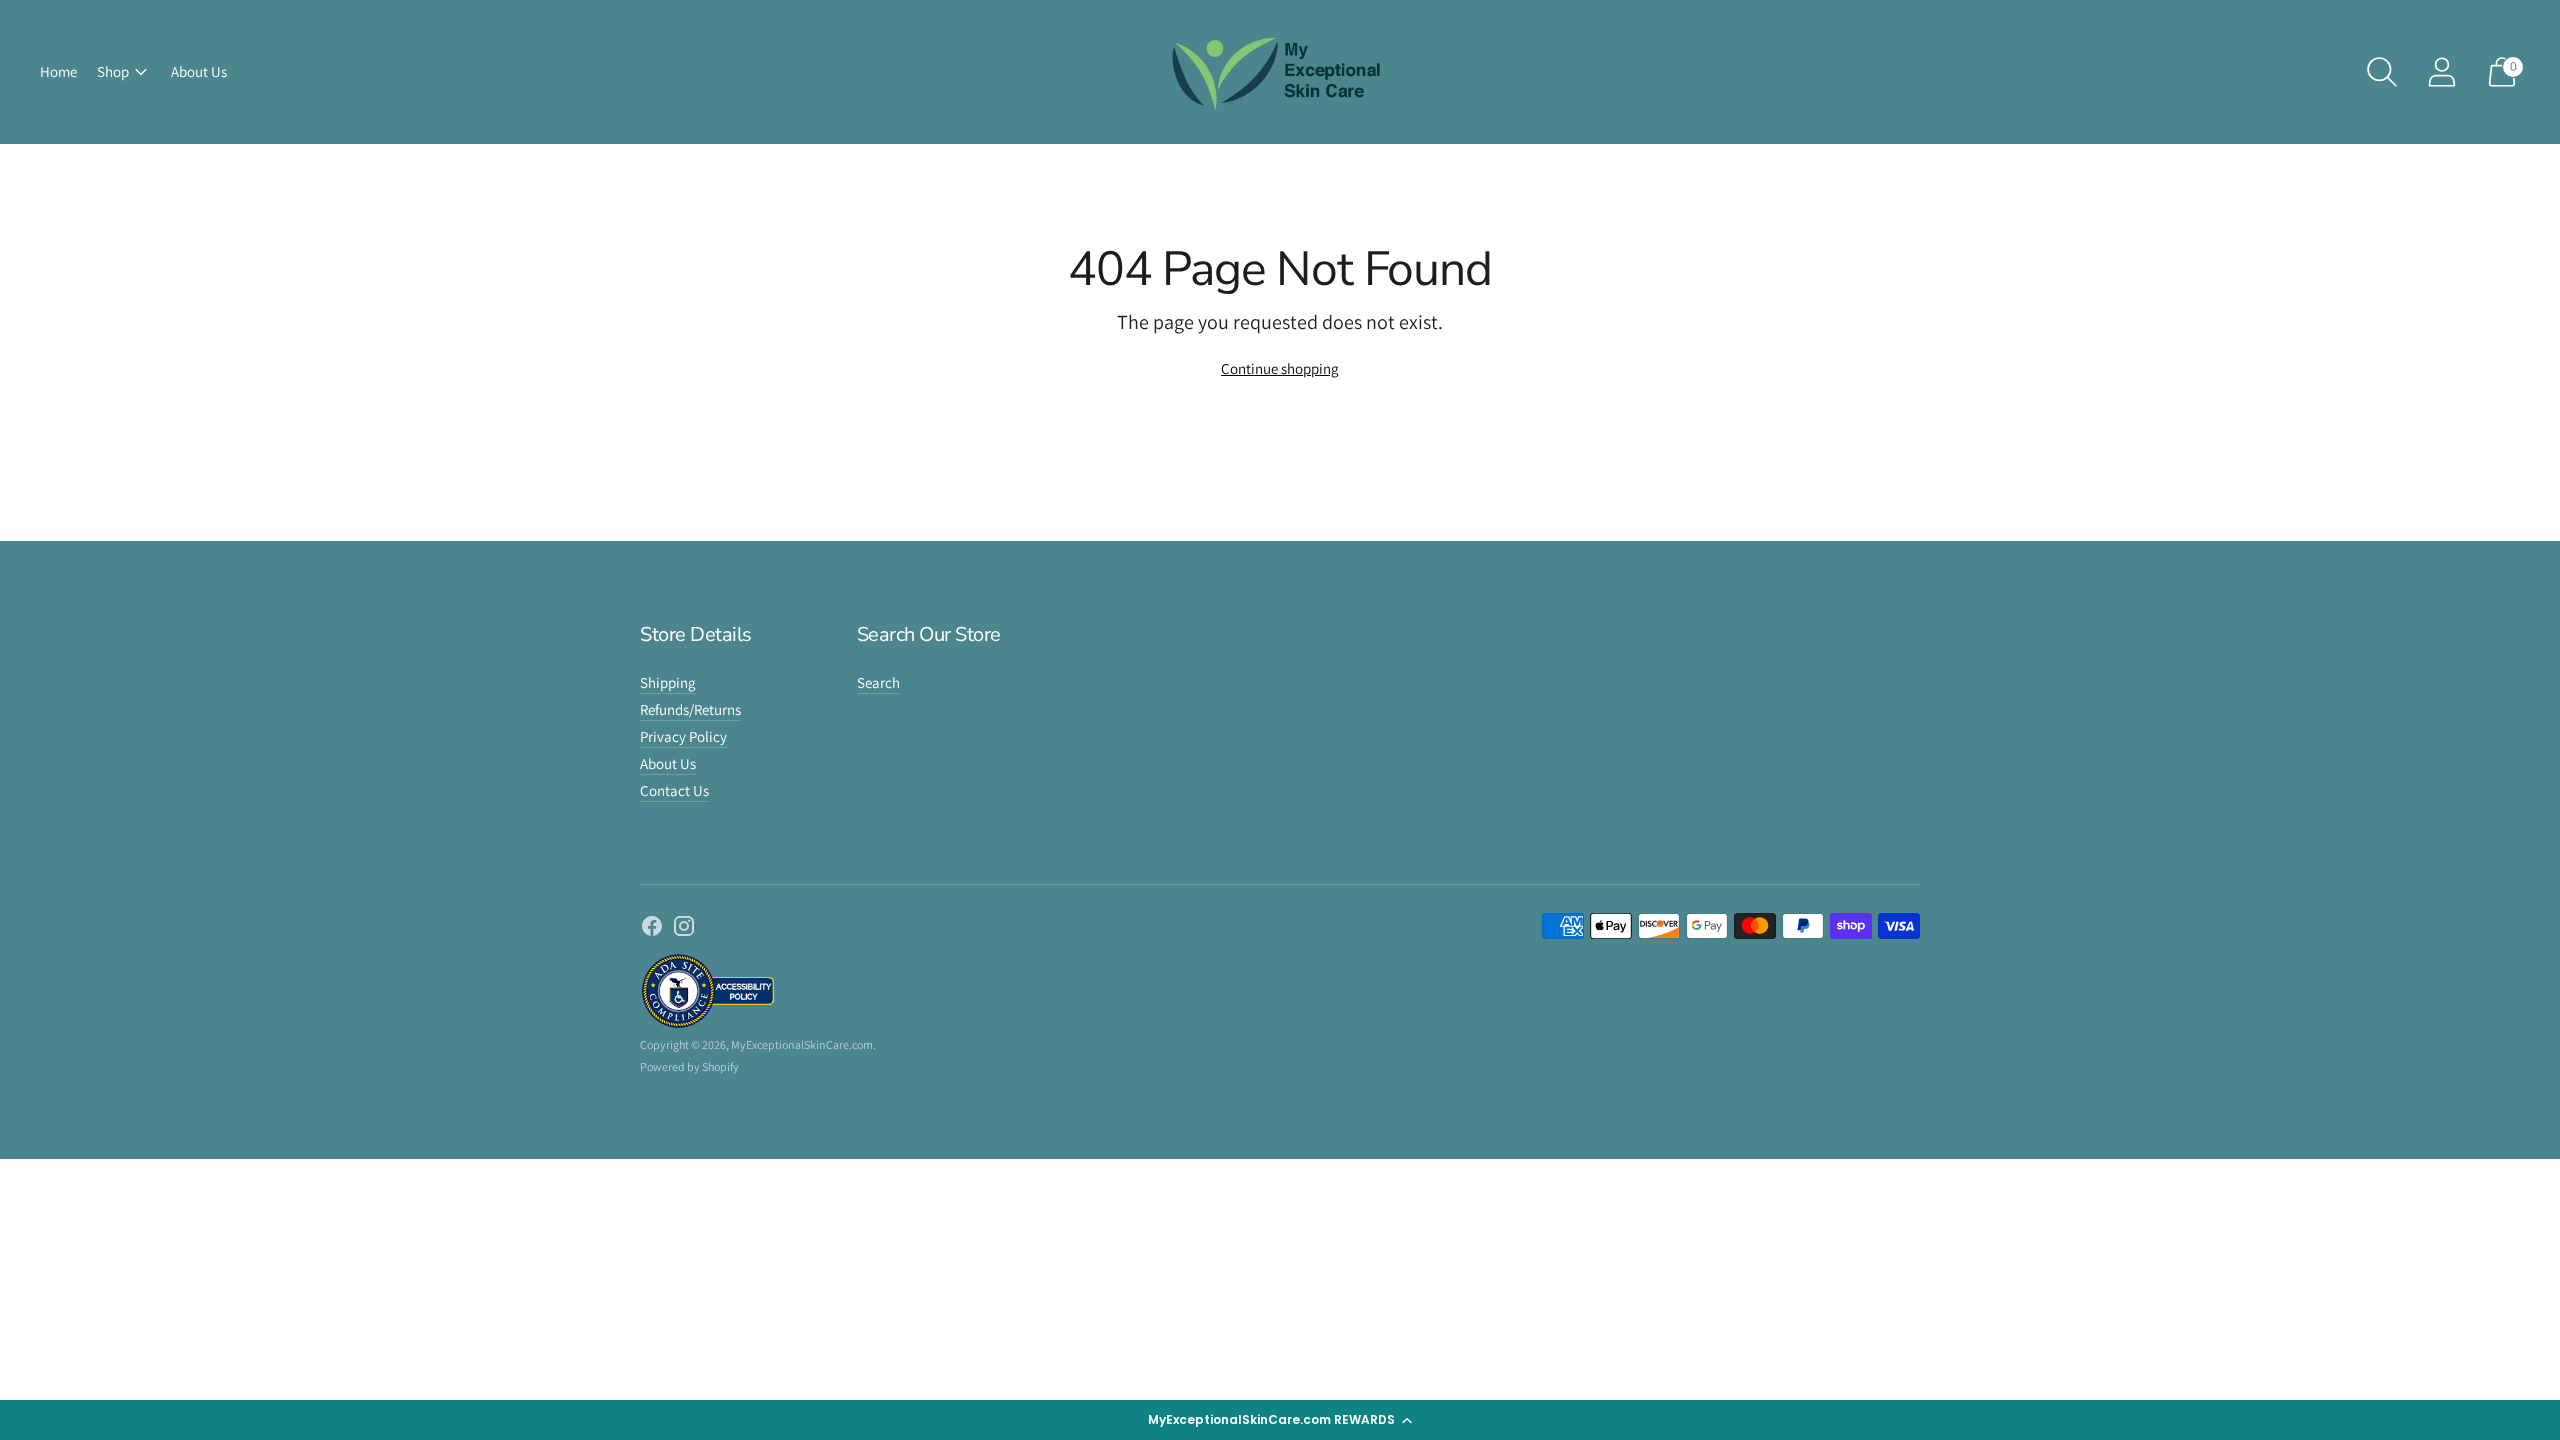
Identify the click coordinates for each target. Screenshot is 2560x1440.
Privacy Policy (683, 736)
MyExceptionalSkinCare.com (802, 1044)
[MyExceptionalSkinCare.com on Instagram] (684, 929)
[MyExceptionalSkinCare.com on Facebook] (652, 929)
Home (58, 71)
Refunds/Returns (690, 709)
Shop (113, 71)
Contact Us (674, 790)
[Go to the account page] (2442, 72)
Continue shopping (1280, 368)
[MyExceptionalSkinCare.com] (1280, 72)
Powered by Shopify (689, 1066)
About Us (199, 71)
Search (878, 682)
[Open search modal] (2382, 72)
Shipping (668, 682)
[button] (1280, 1420)
